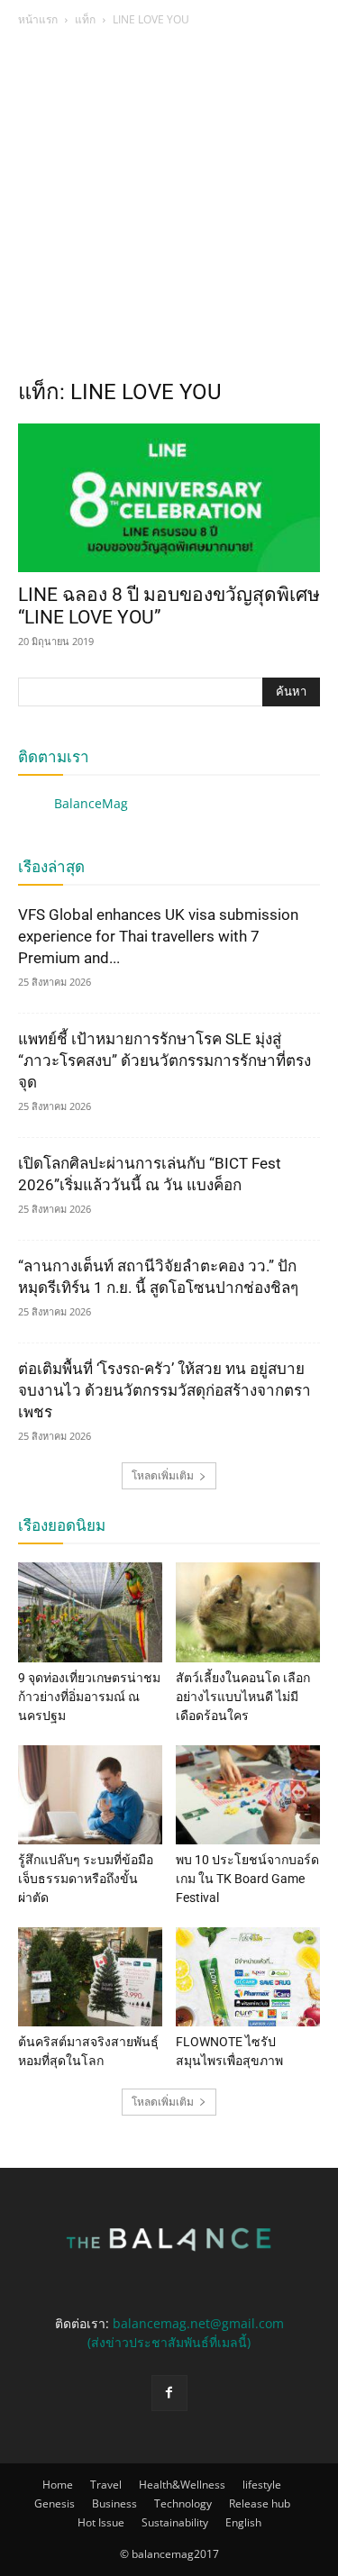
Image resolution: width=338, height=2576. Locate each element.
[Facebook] (169, 2393)
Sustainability (175, 2522)
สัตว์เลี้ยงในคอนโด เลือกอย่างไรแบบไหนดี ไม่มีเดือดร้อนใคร (243, 1697)
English (243, 2522)
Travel (106, 2485)
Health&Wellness (182, 2485)
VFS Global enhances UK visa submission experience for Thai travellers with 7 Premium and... (158, 936)
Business (114, 2503)
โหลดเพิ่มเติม (163, 1475)
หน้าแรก (38, 19)
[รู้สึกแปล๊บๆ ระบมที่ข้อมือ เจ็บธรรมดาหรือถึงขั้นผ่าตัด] (90, 1795)
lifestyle (262, 2485)
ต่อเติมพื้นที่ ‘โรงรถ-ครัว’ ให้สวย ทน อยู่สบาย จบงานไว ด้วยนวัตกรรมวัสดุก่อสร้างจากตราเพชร (164, 1390)
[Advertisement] (169, 208)
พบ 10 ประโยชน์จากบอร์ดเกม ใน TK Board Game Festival (247, 1879)
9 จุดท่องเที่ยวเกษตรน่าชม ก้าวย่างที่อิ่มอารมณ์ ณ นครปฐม (89, 1697)
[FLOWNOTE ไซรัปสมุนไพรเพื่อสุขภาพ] (248, 1977)
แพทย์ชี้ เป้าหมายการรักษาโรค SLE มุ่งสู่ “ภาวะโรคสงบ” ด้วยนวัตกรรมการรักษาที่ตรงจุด (164, 1060)
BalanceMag (91, 803)
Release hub (260, 2503)
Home (58, 2485)
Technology (183, 2503)
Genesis (55, 2503)
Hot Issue (101, 2522)
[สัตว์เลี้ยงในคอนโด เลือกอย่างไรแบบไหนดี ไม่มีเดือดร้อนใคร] (248, 1612)
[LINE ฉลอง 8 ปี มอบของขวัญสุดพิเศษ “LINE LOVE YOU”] (169, 498)
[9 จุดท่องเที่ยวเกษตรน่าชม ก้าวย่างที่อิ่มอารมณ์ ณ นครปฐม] (90, 1612)
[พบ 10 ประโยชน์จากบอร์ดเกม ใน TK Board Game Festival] (248, 1795)
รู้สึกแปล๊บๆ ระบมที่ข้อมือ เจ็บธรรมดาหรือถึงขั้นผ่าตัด (86, 1879)
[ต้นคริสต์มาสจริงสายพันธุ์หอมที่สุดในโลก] (90, 1977)
